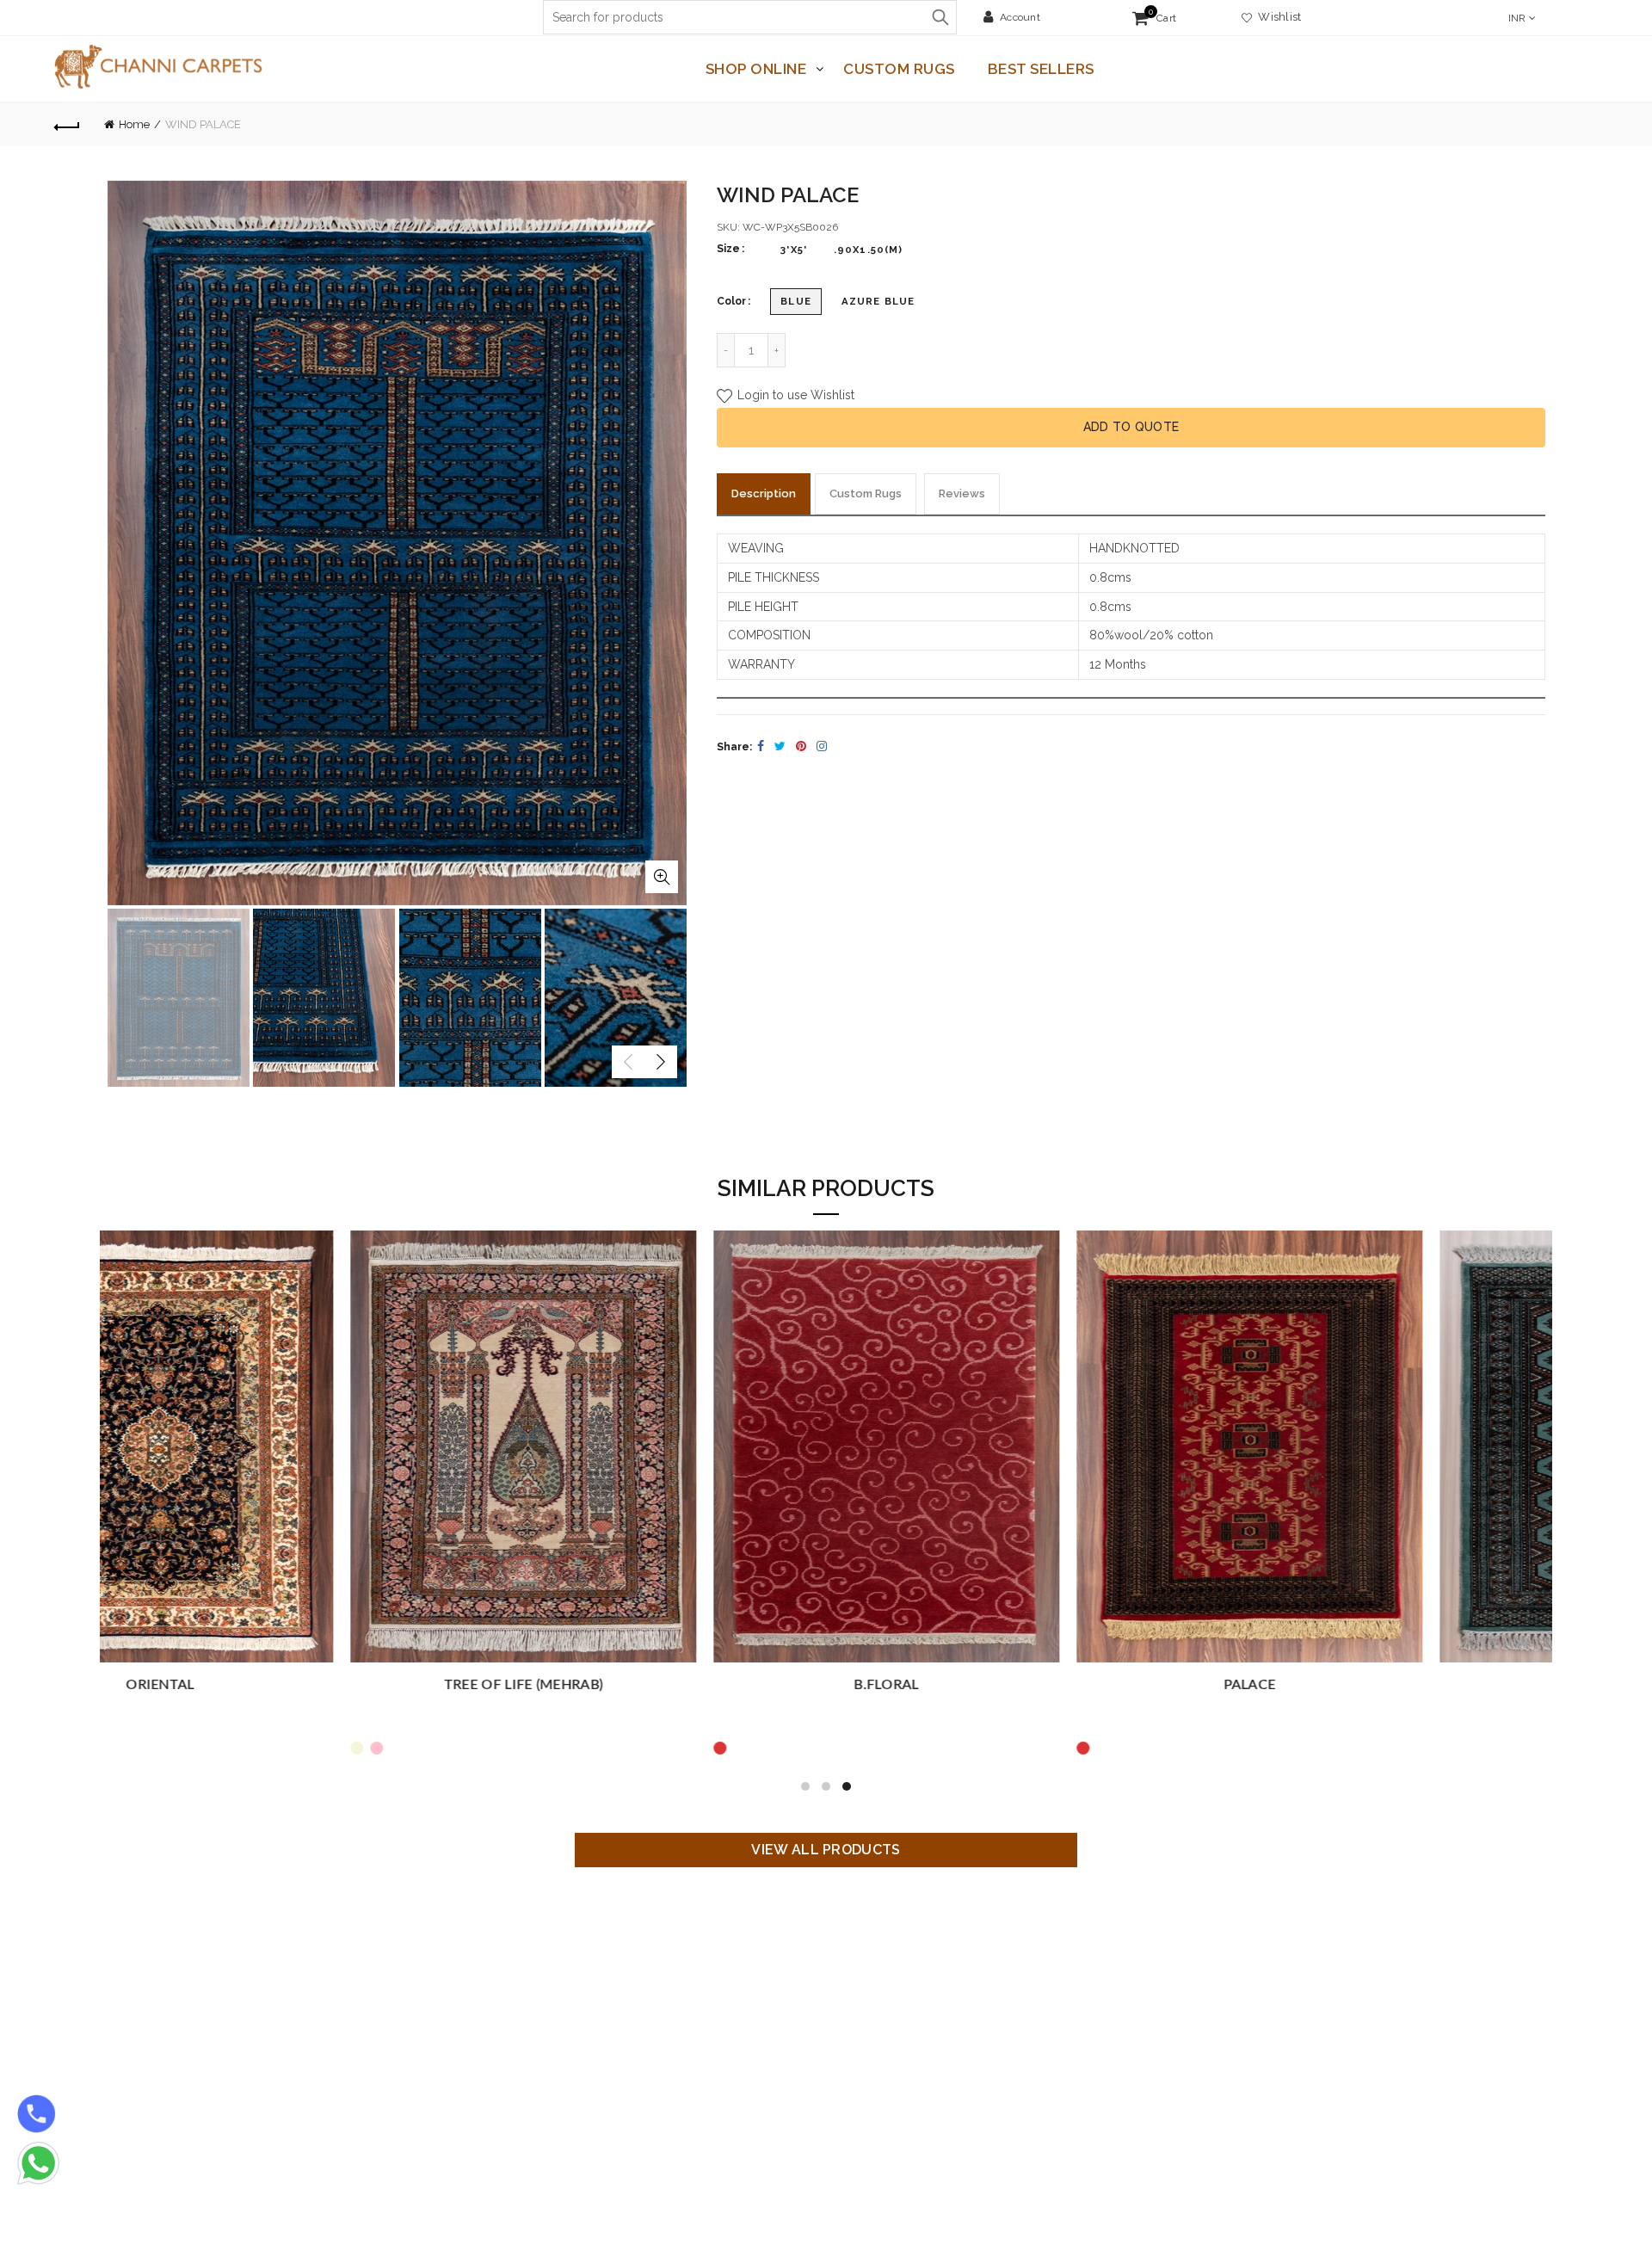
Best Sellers (1041, 69)
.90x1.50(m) (869, 250)
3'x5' (794, 250)
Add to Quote (1131, 427)
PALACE (282, 1685)
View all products (826, 1850)
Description (764, 493)
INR (1517, 18)
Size (728, 249)
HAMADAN (1371, 1685)
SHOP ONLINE (756, 69)
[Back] (67, 125)
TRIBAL (1008, 1685)
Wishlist (1277, 17)
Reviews (962, 493)
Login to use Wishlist (794, 396)
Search (940, 17)
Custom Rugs (899, 69)
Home (134, 124)
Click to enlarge (662, 877)
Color (731, 301)
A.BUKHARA (645, 1685)
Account (1020, 17)
